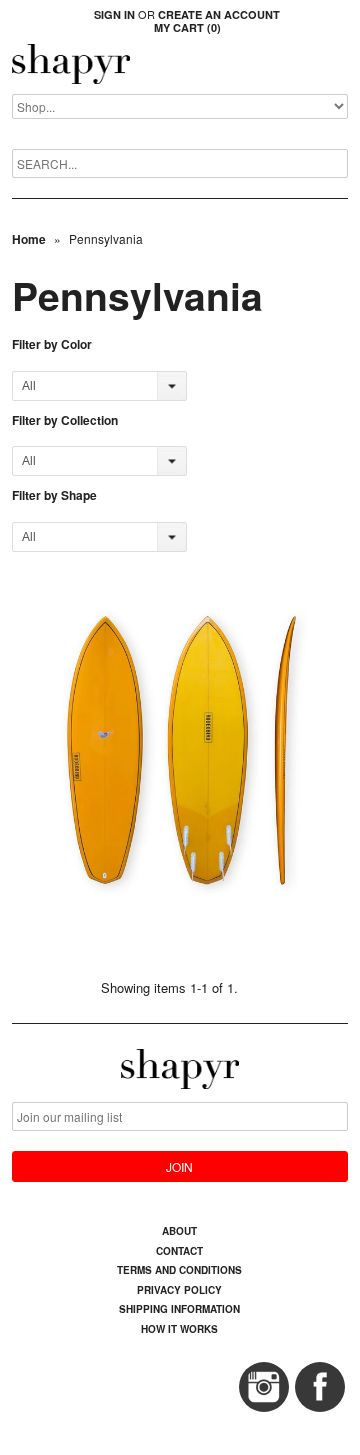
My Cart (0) (187, 27)
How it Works (179, 1329)
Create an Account (219, 14)
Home (29, 239)
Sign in (114, 14)
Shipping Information (179, 1309)
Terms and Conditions (179, 1270)
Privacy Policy (179, 1290)
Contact (179, 1251)
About (179, 1231)
